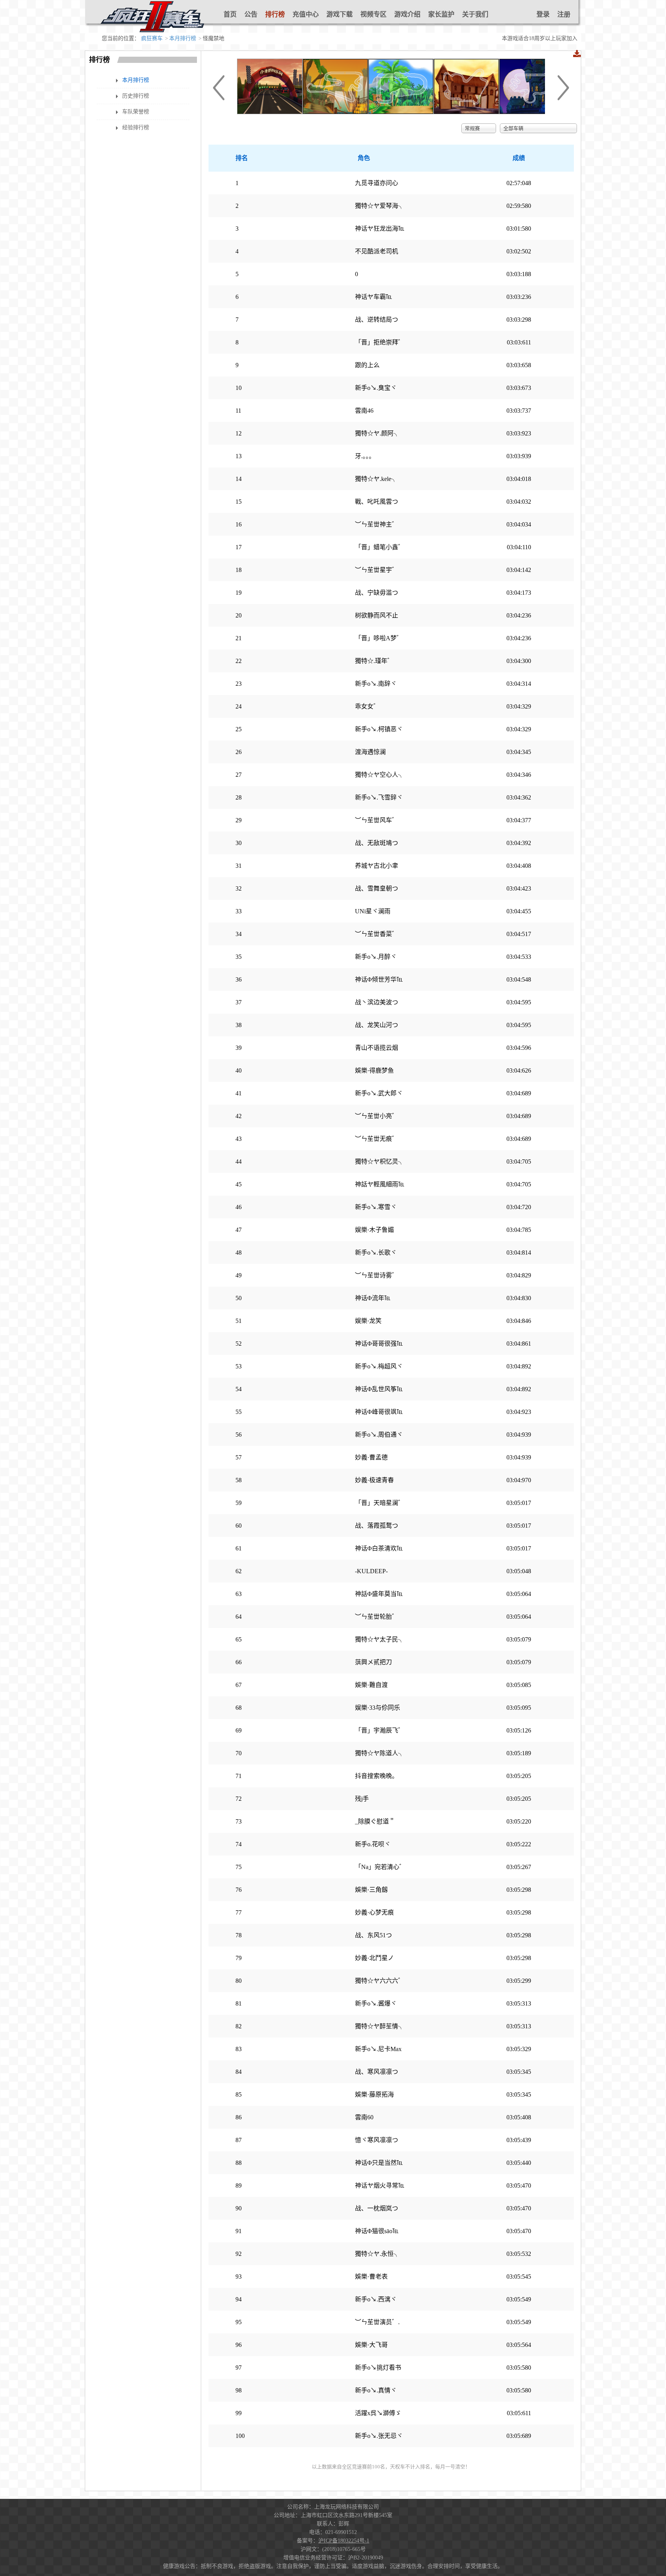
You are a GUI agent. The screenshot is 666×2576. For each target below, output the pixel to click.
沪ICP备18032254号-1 (344, 2541)
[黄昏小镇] (466, 112)
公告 (251, 14)
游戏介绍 (407, 14)
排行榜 (275, 14)
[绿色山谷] (401, 112)
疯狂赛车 (152, 38)
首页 (230, 14)
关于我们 (475, 14)
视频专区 (373, 14)
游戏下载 (340, 14)
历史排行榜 (136, 96)
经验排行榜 (136, 127)
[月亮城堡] (532, 112)
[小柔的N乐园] (270, 112)
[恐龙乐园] (335, 112)
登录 (543, 14)
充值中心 (306, 14)
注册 (564, 14)
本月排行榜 (183, 38)
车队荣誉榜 (136, 112)
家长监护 (441, 14)
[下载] (577, 54)
